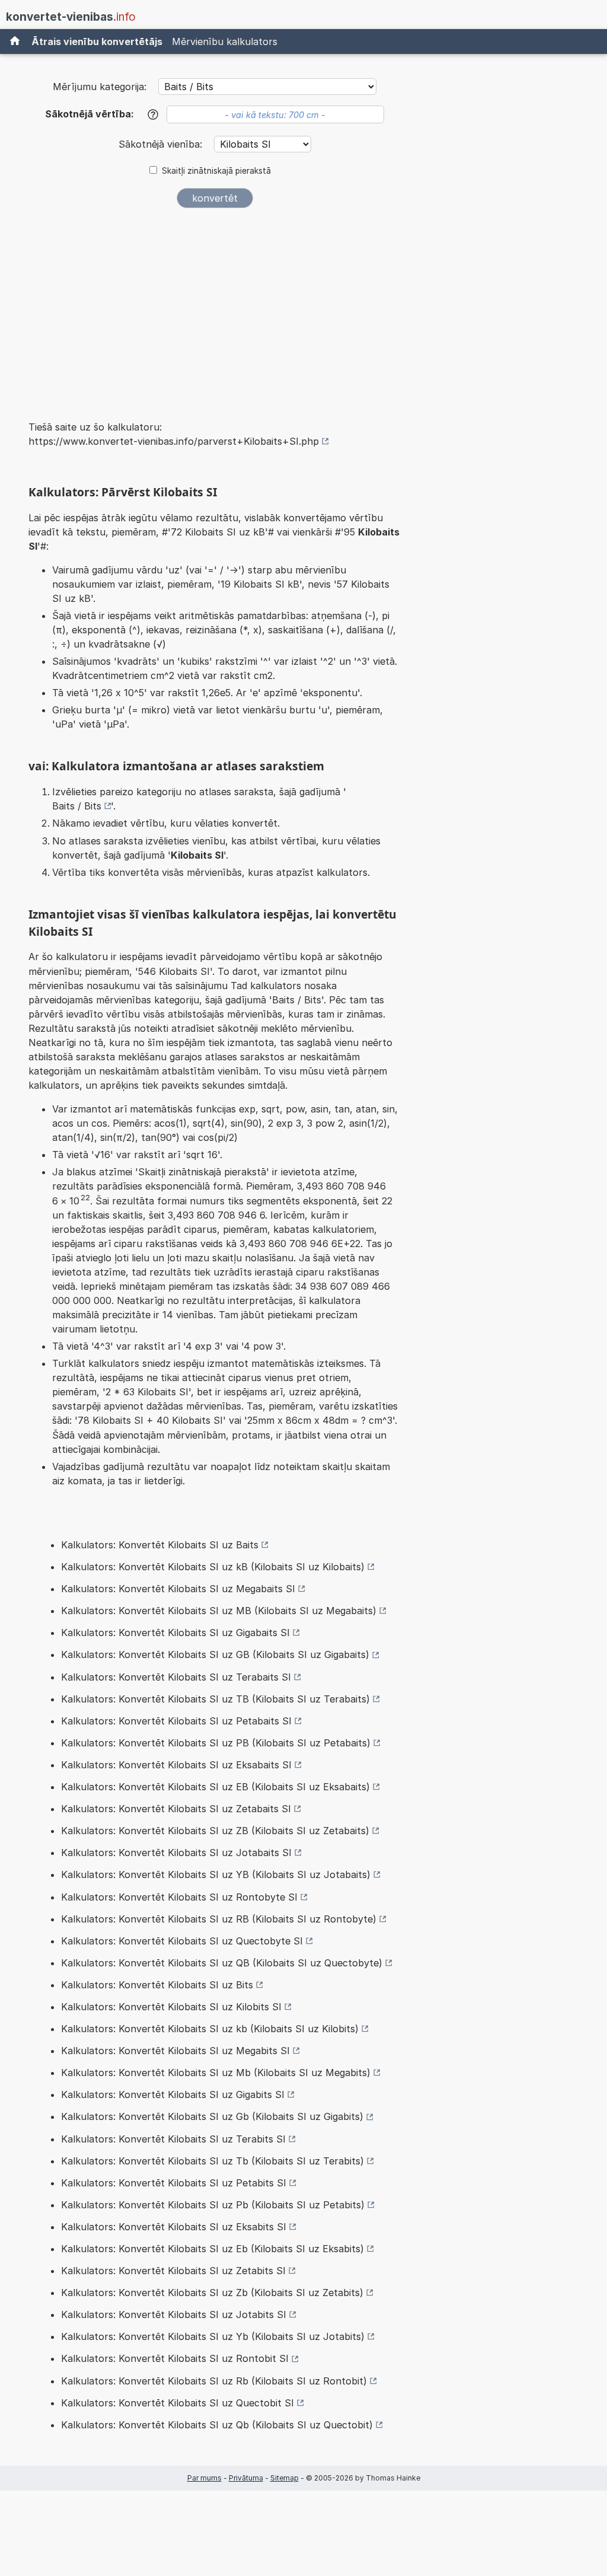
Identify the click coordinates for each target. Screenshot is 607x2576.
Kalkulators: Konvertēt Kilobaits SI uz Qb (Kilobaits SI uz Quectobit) (217, 2425)
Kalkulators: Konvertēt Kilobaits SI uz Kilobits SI (171, 2007)
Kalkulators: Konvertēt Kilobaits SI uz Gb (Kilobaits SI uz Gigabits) (212, 2116)
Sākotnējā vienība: (162, 144)
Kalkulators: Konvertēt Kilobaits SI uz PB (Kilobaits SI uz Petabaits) (216, 1743)
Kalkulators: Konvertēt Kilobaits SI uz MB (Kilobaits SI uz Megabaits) (219, 1611)
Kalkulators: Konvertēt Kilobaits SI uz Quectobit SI (178, 2403)
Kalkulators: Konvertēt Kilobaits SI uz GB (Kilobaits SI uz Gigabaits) (215, 1654)
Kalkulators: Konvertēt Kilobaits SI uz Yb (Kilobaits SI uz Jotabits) (213, 2336)
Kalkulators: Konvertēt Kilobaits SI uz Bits (157, 1985)
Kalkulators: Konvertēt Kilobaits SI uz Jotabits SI (174, 2314)
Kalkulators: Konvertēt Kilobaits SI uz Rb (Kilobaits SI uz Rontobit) (214, 2381)
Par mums (205, 2478)
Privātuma (246, 2478)
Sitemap (285, 2478)
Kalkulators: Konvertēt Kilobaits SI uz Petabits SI (174, 2183)
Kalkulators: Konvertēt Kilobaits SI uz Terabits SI (173, 2139)
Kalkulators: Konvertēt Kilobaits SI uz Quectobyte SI (182, 1941)
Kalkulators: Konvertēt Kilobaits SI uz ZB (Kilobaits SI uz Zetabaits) (215, 1831)
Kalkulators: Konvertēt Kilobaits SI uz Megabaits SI (178, 1589)
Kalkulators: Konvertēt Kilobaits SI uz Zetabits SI (173, 2271)
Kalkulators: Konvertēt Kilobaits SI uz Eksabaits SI (176, 1765)
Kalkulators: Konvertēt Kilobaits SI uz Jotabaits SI (176, 1853)
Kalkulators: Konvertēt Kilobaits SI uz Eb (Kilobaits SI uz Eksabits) (213, 2249)
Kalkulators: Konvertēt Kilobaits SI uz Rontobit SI (175, 2358)
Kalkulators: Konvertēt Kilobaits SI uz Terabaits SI (176, 1677)
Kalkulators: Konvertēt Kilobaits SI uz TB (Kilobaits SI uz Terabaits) (215, 1699)
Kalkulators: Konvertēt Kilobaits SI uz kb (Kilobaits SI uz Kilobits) (210, 2029)
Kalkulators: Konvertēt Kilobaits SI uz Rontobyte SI (179, 1897)
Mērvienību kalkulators (225, 42)
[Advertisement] (215, 306)
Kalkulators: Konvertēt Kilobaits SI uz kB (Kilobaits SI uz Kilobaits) (213, 1567)
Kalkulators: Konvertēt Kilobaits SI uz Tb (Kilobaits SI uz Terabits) (213, 2161)
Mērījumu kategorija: (100, 87)
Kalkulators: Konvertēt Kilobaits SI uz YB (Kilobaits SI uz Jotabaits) (216, 1874)
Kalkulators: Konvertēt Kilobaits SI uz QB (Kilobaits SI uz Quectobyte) (222, 1963)
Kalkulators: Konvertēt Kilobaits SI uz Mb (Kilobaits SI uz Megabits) (216, 2073)
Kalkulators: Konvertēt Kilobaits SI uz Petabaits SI (176, 1721)
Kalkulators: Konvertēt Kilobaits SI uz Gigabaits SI (175, 1633)
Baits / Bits (77, 806)
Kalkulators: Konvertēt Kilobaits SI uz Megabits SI (175, 2051)
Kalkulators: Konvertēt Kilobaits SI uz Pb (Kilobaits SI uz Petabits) (213, 2205)
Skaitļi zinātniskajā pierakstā (216, 171)
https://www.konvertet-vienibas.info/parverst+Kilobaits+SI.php (174, 441)
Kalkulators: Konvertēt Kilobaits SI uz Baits (160, 1545)
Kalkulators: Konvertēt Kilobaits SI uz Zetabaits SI (176, 1809)
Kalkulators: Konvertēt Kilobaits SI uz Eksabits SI (174, 2227)
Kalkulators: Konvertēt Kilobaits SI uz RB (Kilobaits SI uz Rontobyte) (219, 1919)
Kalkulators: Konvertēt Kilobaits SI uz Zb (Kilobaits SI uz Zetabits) (212, 2293)
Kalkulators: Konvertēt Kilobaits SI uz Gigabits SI (173, 2094)
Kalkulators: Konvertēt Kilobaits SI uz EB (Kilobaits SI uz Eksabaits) (215, 1787)
